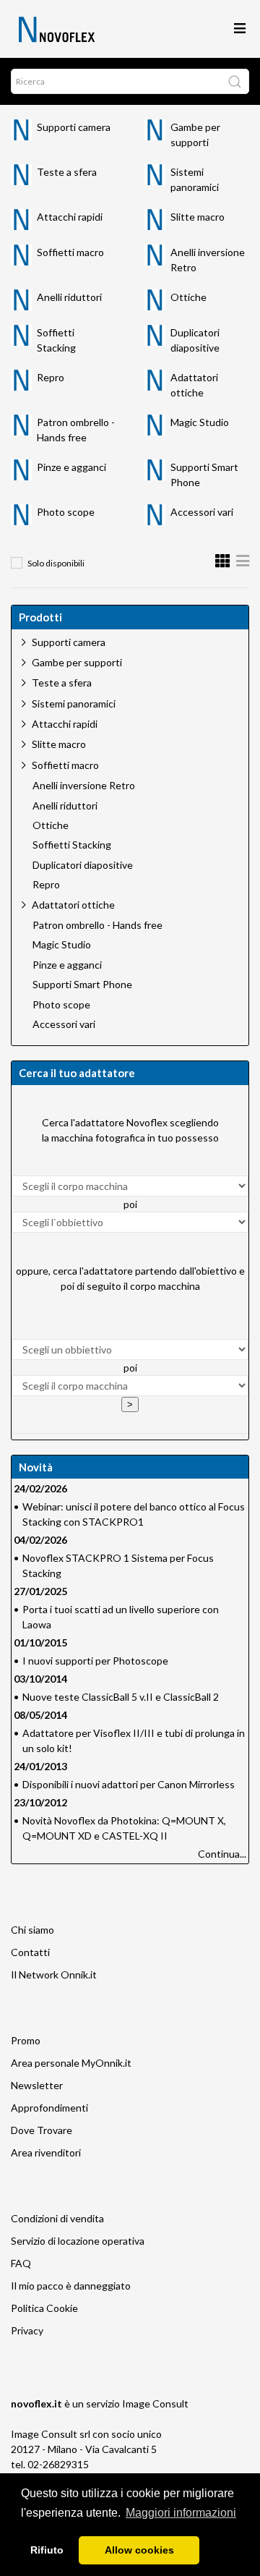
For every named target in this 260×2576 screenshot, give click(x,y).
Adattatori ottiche (73, 905)
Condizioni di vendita (57, 2218)
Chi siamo (32, 1930)
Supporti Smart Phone (82, 985)
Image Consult (155, 2403)
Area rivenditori (46, 2152)
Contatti (30, 1952)
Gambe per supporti (77, 662)
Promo (26, 2040)
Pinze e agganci (71, 467)
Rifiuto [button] (47, 2550)
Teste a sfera (67, 172)
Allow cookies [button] (139, 2550)
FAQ (21, 2263)
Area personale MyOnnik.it (71, 2063)
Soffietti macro (70, 252)
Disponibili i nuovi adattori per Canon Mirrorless (129, 1784)
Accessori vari (202, 512)
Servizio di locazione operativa (78, 2241)
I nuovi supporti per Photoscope (95, 1661)
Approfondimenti (49, 2108)
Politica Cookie (44, 2308)
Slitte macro (198, 217)
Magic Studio (200, 422)
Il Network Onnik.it (54, 1974)
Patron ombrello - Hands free (97, 925)
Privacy (27, 2330)
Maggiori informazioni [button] (181, 2513)
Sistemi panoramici (74, 703)
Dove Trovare (42, 2130)
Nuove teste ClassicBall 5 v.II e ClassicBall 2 (121, 1697)
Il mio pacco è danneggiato (71, 2286)
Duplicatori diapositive (83, 865)
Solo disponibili (56, 563)
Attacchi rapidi (70, 217)
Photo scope (66, 512)
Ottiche (188, 297)
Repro (51, 377)
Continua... (222, 1854)
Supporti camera (74, 127)
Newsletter (37, 2085)
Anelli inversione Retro (84, 786)
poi (130, 1204)
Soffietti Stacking (72, 845)
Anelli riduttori (69, 297)
